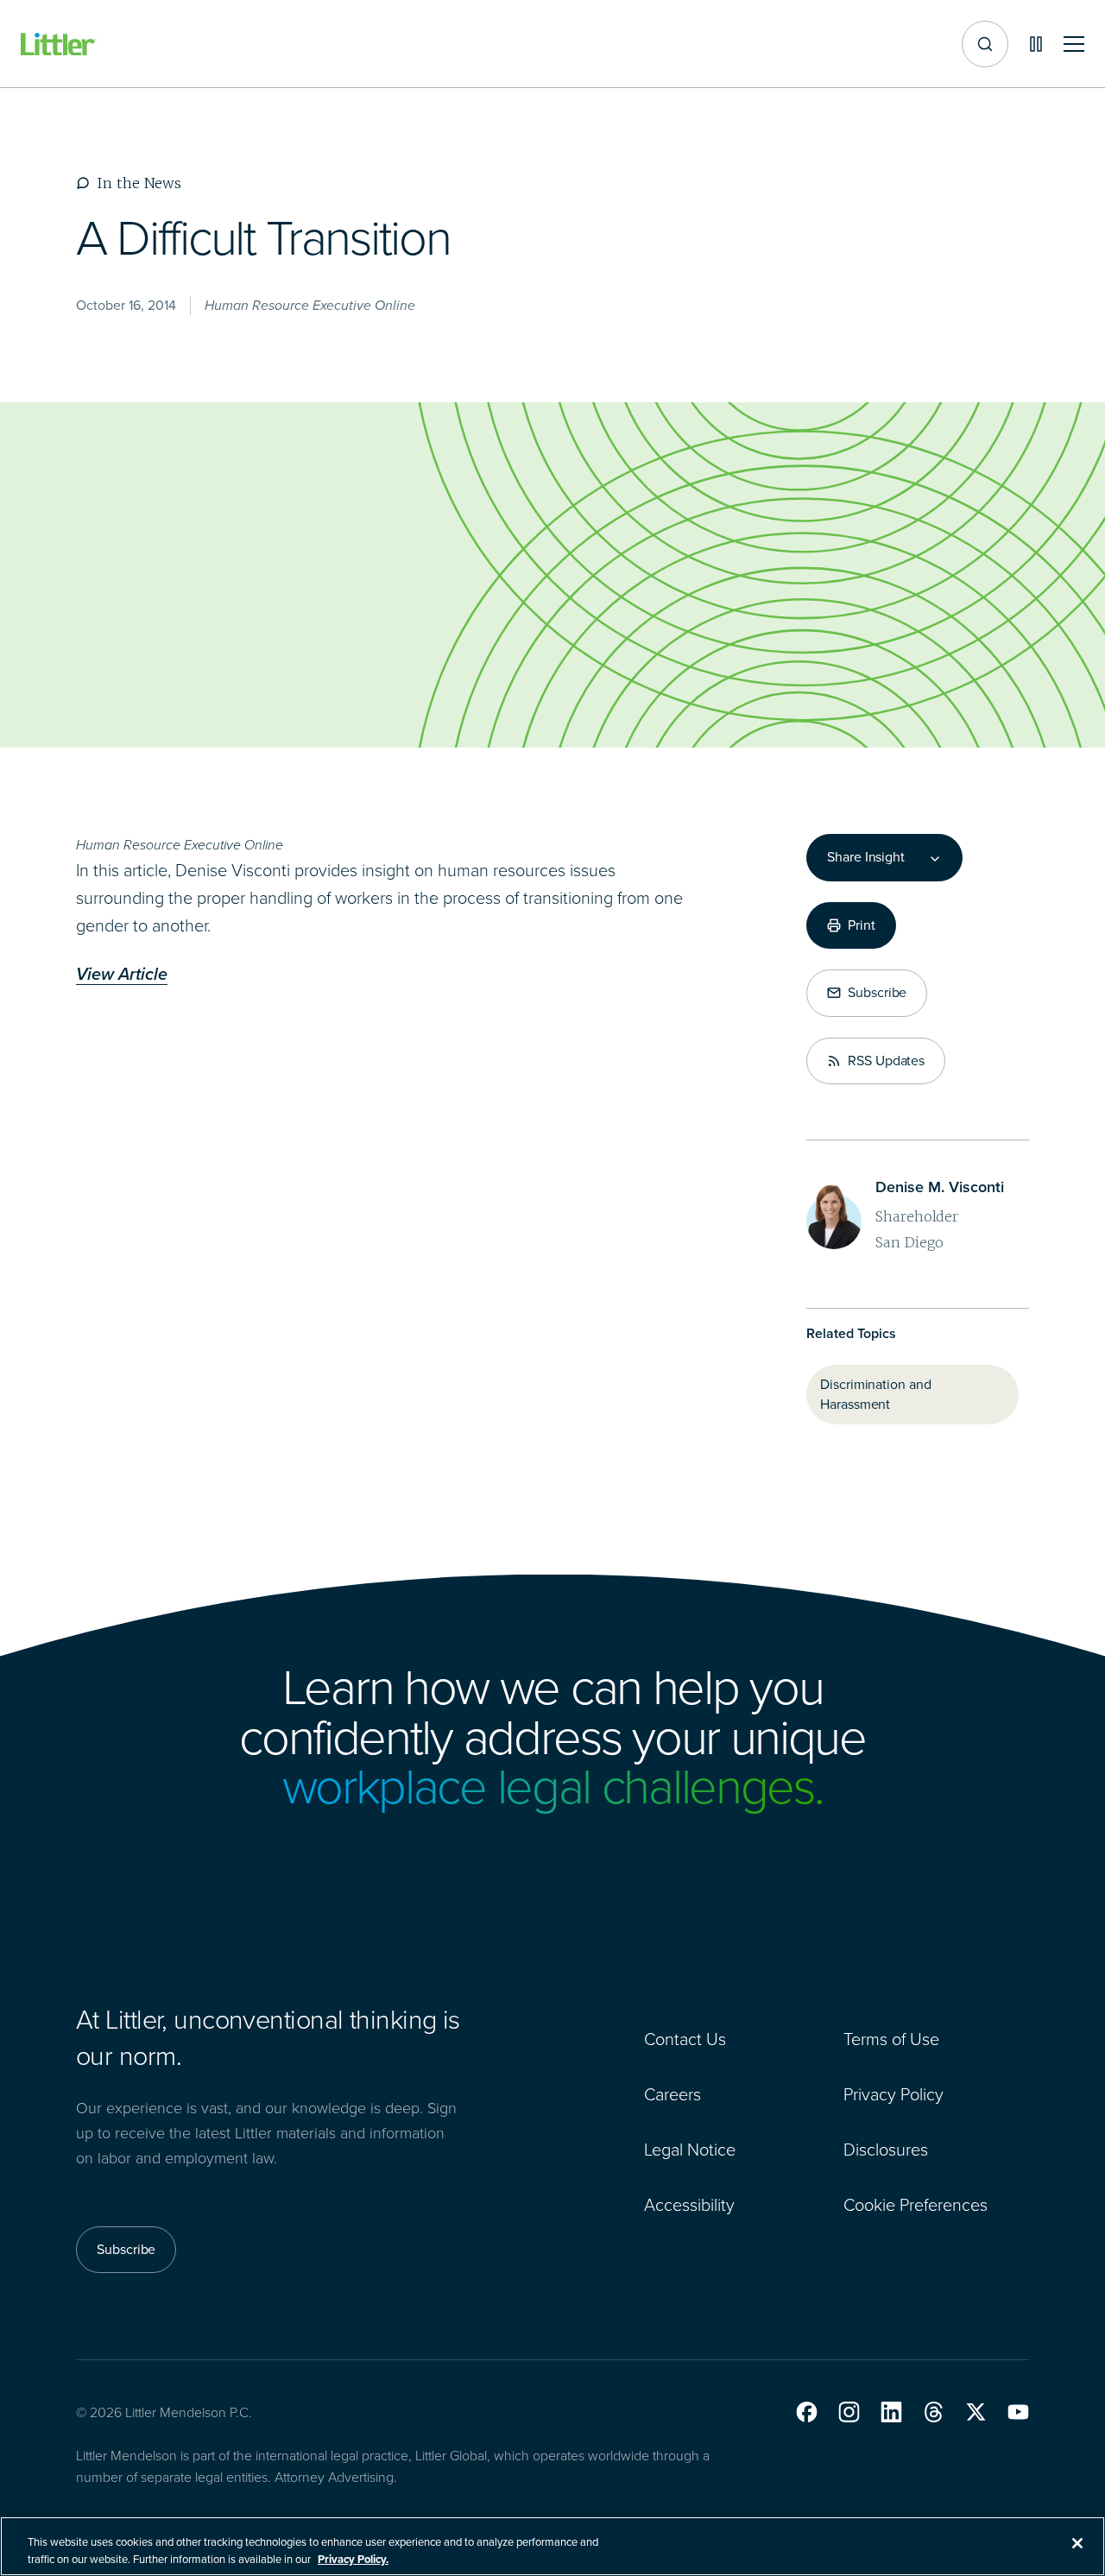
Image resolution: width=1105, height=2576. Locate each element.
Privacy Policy (893, 2094)
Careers (672, 2094)
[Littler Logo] (59, 44)
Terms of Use (891, 2039)
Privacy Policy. (353, 2558)
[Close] (1077, 2543)
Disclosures (886, 2150)
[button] (807, 2412)
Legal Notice (690, 2150)
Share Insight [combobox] (866, 857)
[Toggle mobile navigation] (1074, 44)
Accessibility (689, 2205)
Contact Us (685, 2039)
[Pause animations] (1036, 44)
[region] (552, 2546)
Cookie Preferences (916, 2205)
